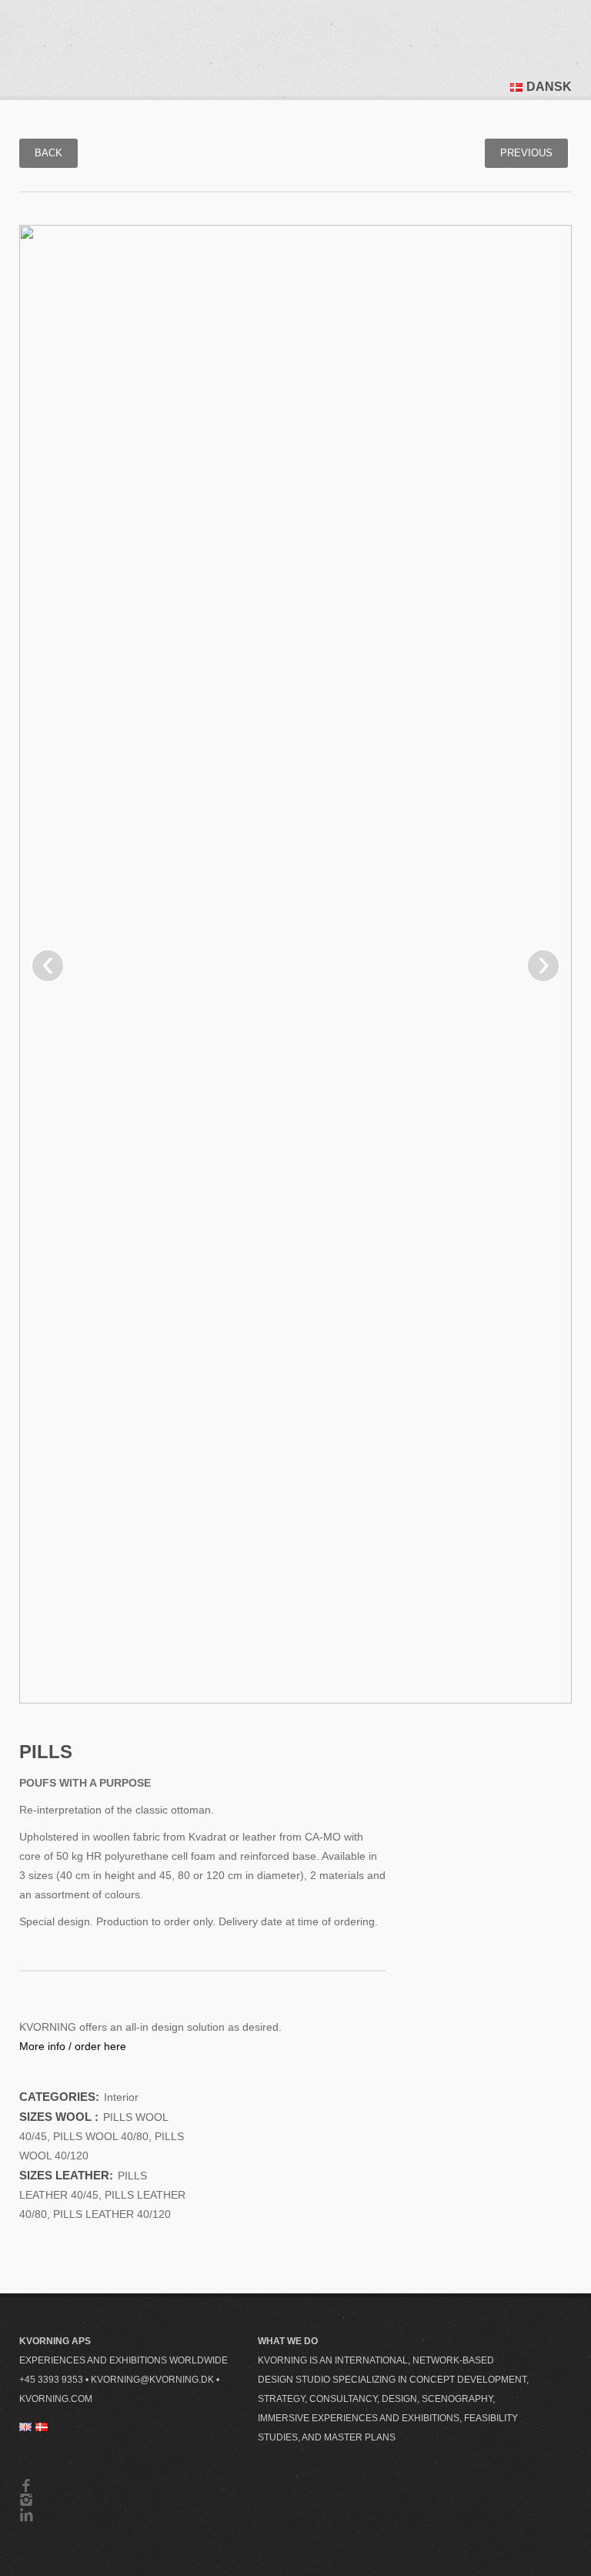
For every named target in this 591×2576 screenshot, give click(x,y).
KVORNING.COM (56, 2399)
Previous (526, 153)
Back (48, 153)
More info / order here (73, 2046)
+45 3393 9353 (51, 2380)
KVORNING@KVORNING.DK (152, 2380)
